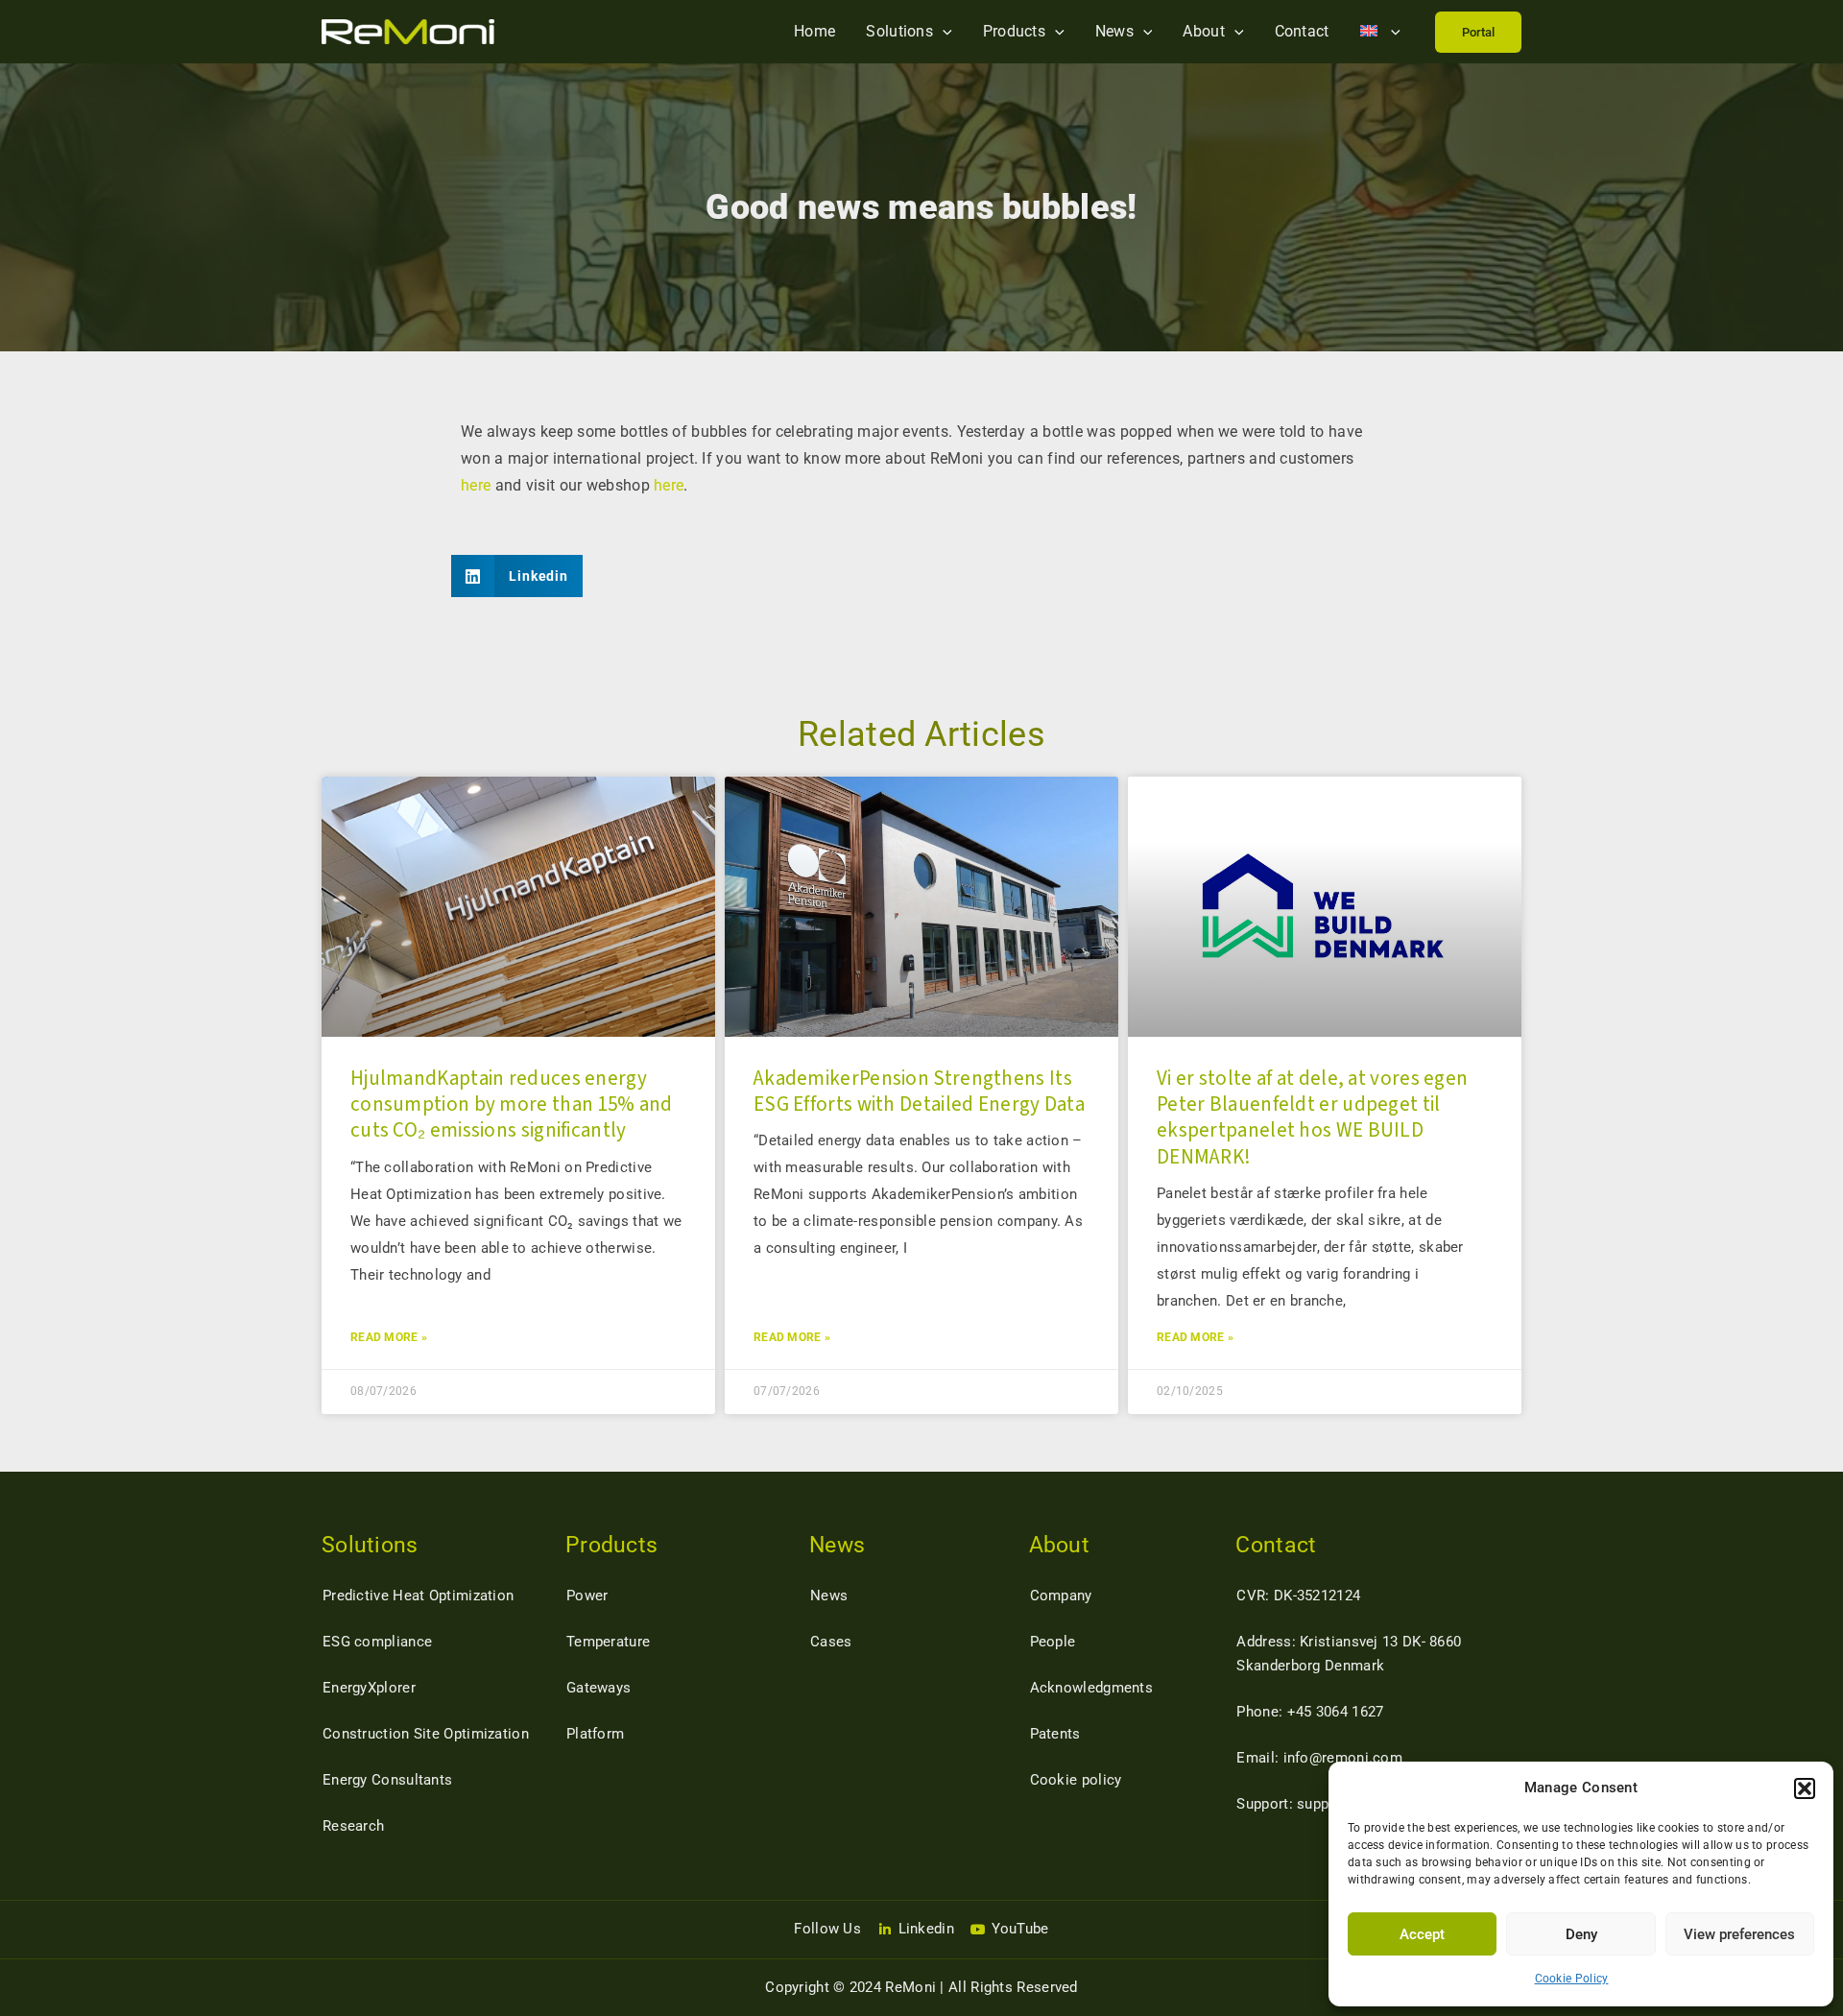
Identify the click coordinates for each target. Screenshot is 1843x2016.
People (1053, 1642)
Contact (1302, 31)
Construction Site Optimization (426, 1734)
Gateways (598, 1688)
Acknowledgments (1092, 1688)
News (1114, 31)
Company (1061, 1596)
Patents (1055, 1734)
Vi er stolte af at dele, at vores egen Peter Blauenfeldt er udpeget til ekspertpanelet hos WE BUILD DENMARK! (1312, 1117)
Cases (831, 1642)
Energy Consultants (387, 1780)
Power (587, 1596)
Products (1014, 31)
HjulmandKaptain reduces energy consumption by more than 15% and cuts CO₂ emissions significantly (512, 1104)
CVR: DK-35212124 (1298, 1596)
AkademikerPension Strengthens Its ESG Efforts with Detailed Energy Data (919, 1091)
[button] (1805, 1788)
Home (814, 31)
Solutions (899, 31)
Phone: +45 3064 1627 (1310, 1712)
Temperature (608, 1642)
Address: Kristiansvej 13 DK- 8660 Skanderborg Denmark (1349, 1654)
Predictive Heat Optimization (418, 1596)
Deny (1581, 1934)
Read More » (389, 1337)
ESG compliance (377, 1642)
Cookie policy (1076, 1780)
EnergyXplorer (369, 1688)
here (476, 485)
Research (353, 1826)
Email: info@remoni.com (1319, 1758)
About (1204, 31)
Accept (1422, 1934)
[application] (943, 31)
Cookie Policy (1572, 1979)
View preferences (1739, 1934)
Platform (595, 1734)
